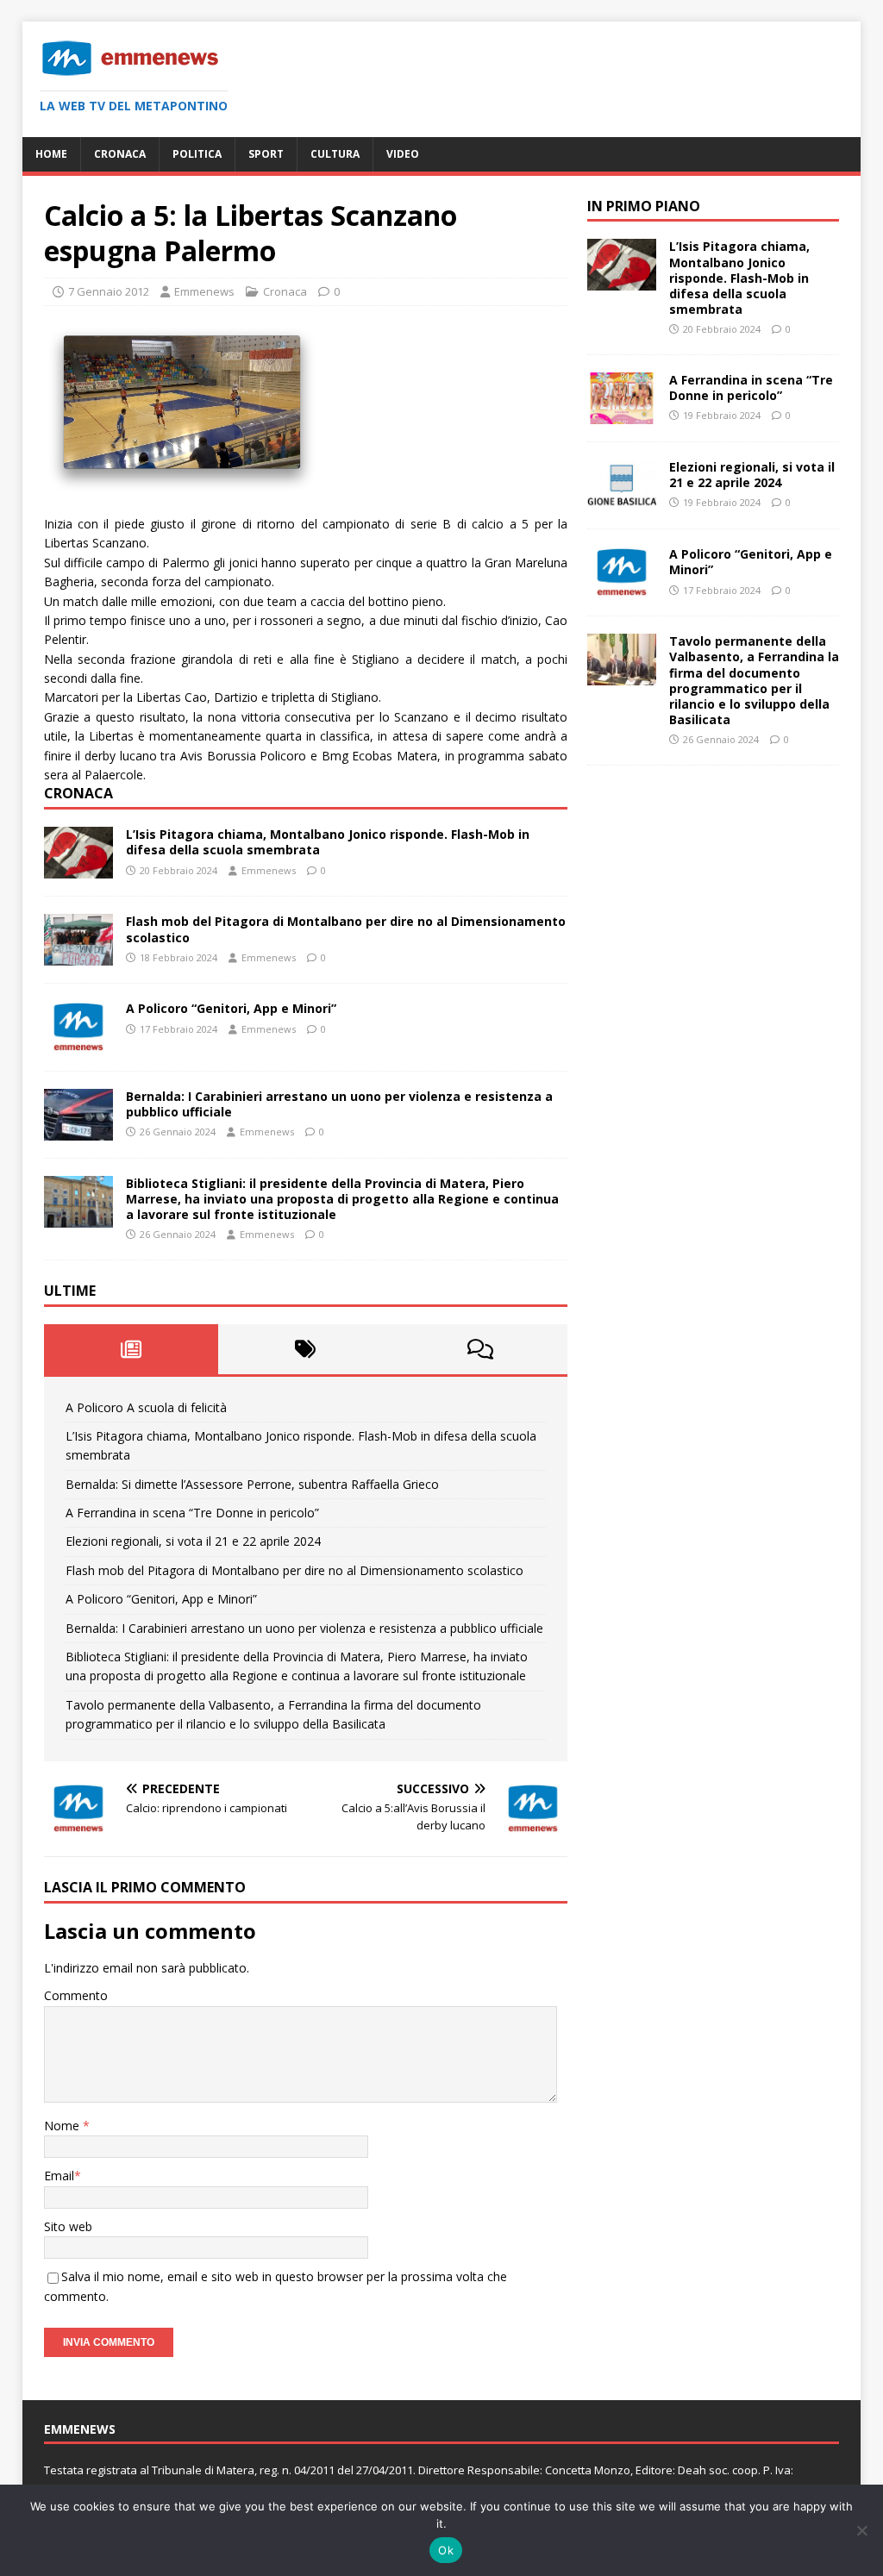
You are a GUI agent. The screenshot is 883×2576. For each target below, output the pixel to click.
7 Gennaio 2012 (109, 291)
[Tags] (305, 1349)
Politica (197, 154)
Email (59, 2176)
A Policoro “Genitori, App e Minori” (231, 1008)
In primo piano (644, 206)
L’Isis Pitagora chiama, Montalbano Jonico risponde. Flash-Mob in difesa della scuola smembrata (328, 842)
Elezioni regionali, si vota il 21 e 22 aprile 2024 (193, 1541)
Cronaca (120, 154)
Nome (63, 2126)
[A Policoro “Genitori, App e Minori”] (78, 1043)
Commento (76, 1995)
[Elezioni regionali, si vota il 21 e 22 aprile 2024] (622, 501)
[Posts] (131, 1349)
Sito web (68, 2226)
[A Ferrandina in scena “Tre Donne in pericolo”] (622, 414)
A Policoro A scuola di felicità (146, 1407)
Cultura (335, 154)
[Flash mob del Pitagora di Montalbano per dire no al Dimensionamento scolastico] (78, 956)
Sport (266, 154)
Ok (446, 2550)
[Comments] (480, 1349)
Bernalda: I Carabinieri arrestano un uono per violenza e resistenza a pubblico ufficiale (339, 1104)
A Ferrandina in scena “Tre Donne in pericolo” (192, 1513)
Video (403, 154)
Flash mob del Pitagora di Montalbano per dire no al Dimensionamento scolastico (346, 929)
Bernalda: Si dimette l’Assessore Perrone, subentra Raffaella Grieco (252, 1484)
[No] (861, 2530)
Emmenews (204, 291)
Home (51, 154)
